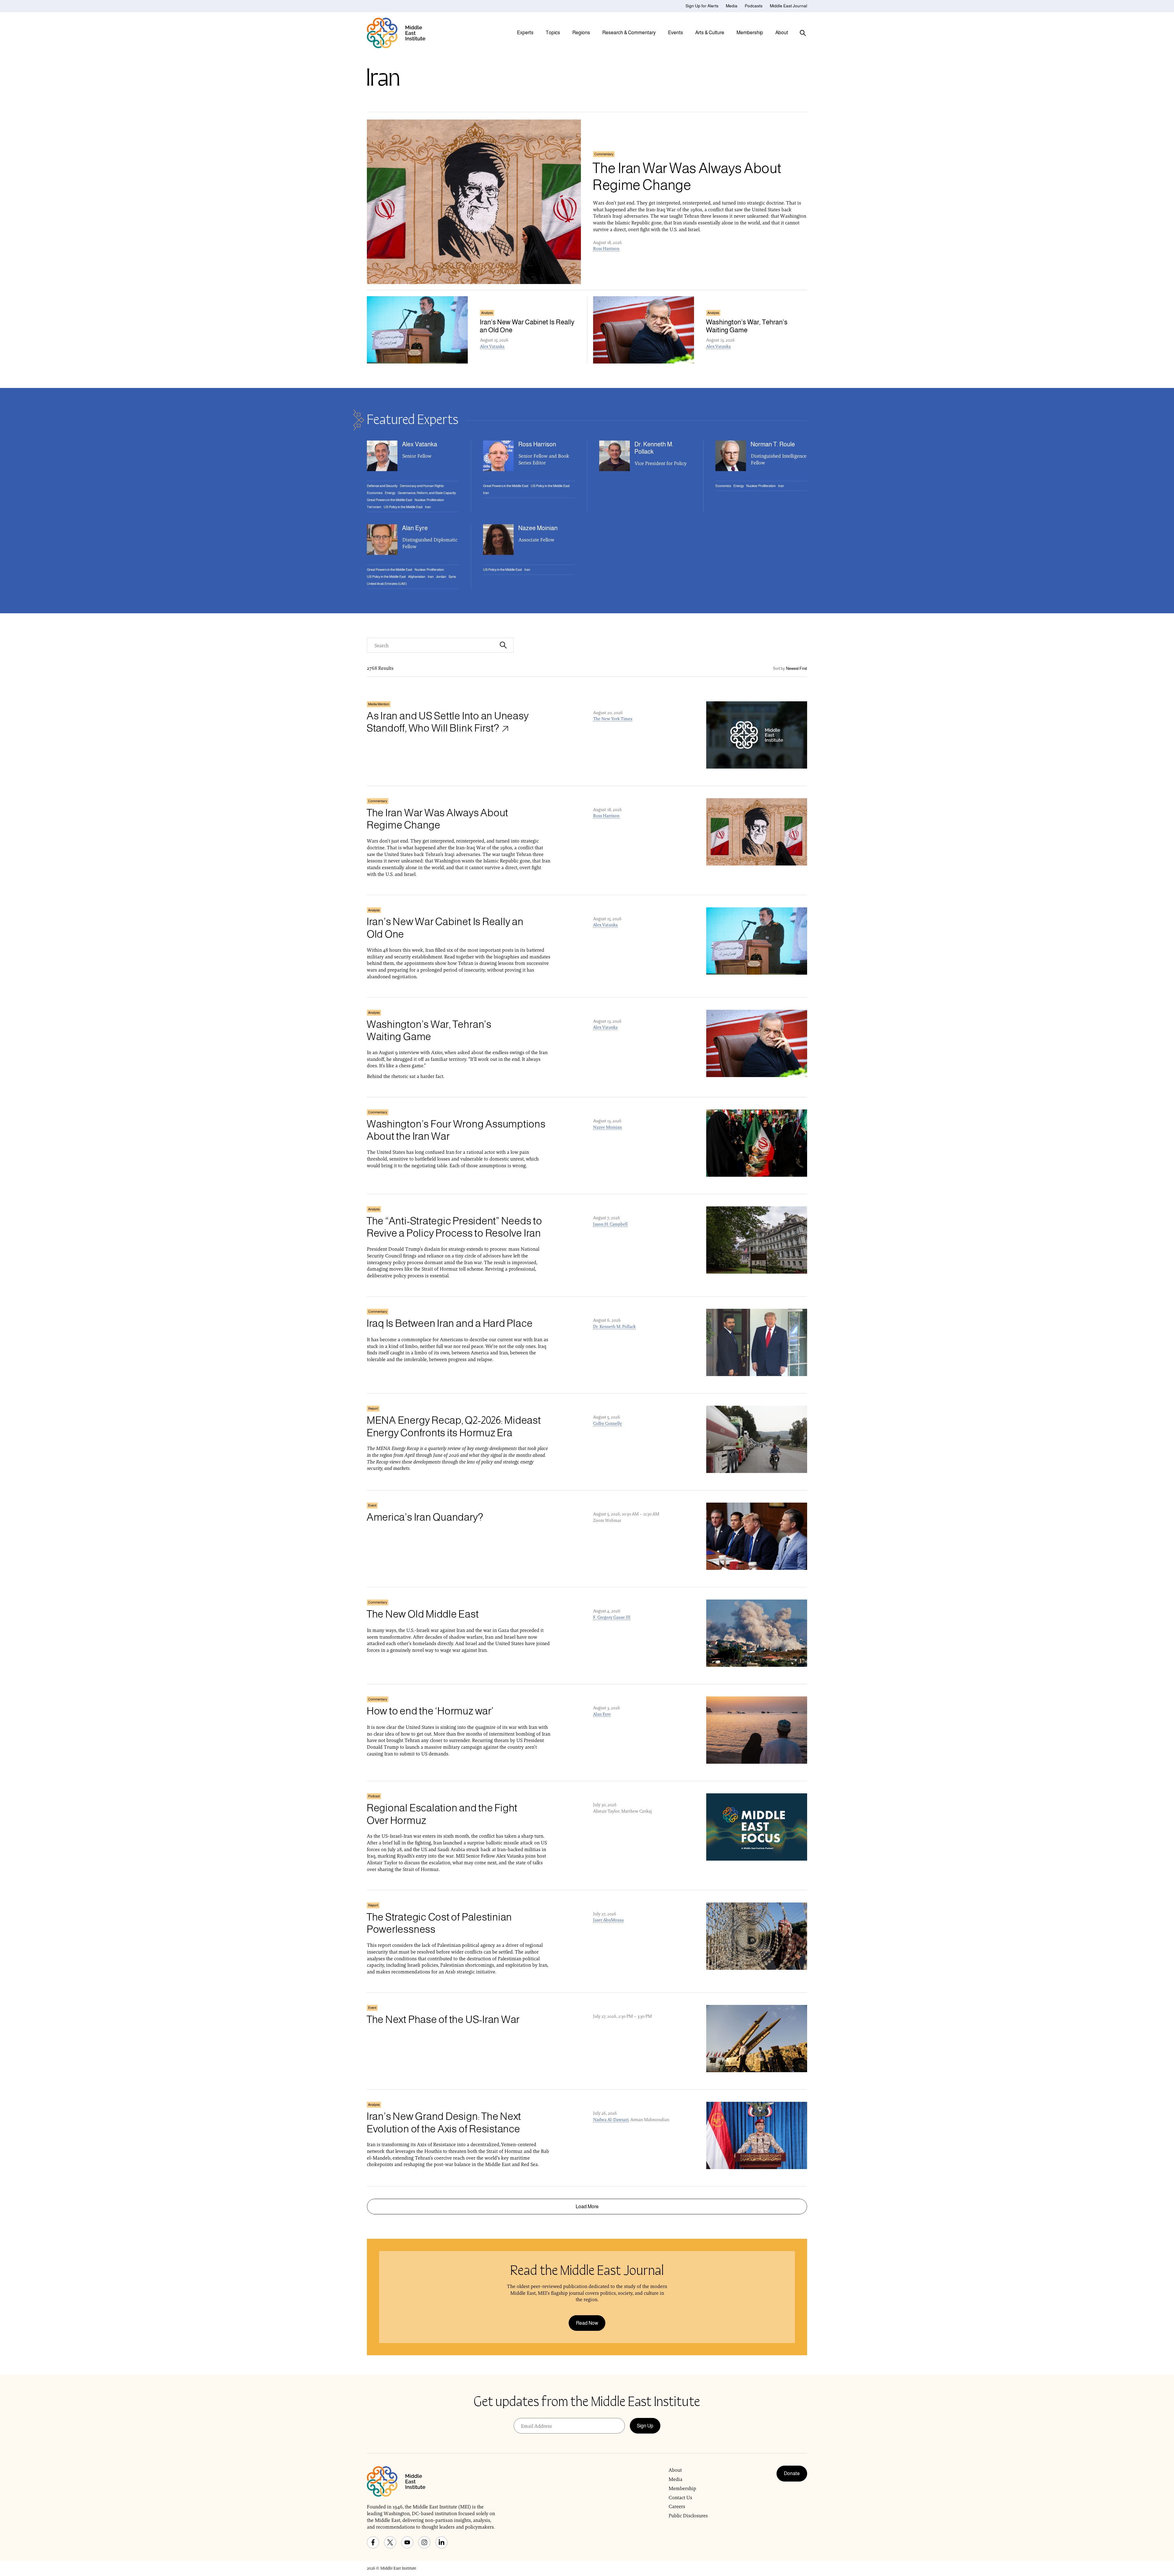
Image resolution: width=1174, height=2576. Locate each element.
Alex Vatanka (492, 346)
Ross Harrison (606, 249)
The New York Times (613, 719)
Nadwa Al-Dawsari (611, 2120)
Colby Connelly (607, 1423)
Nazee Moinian (607, 1127)
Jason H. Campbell (610, 1224)
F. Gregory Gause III (612, 1617)
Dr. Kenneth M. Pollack (614, 1327)
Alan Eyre (602, 1714)
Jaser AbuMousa (608, 1920)
